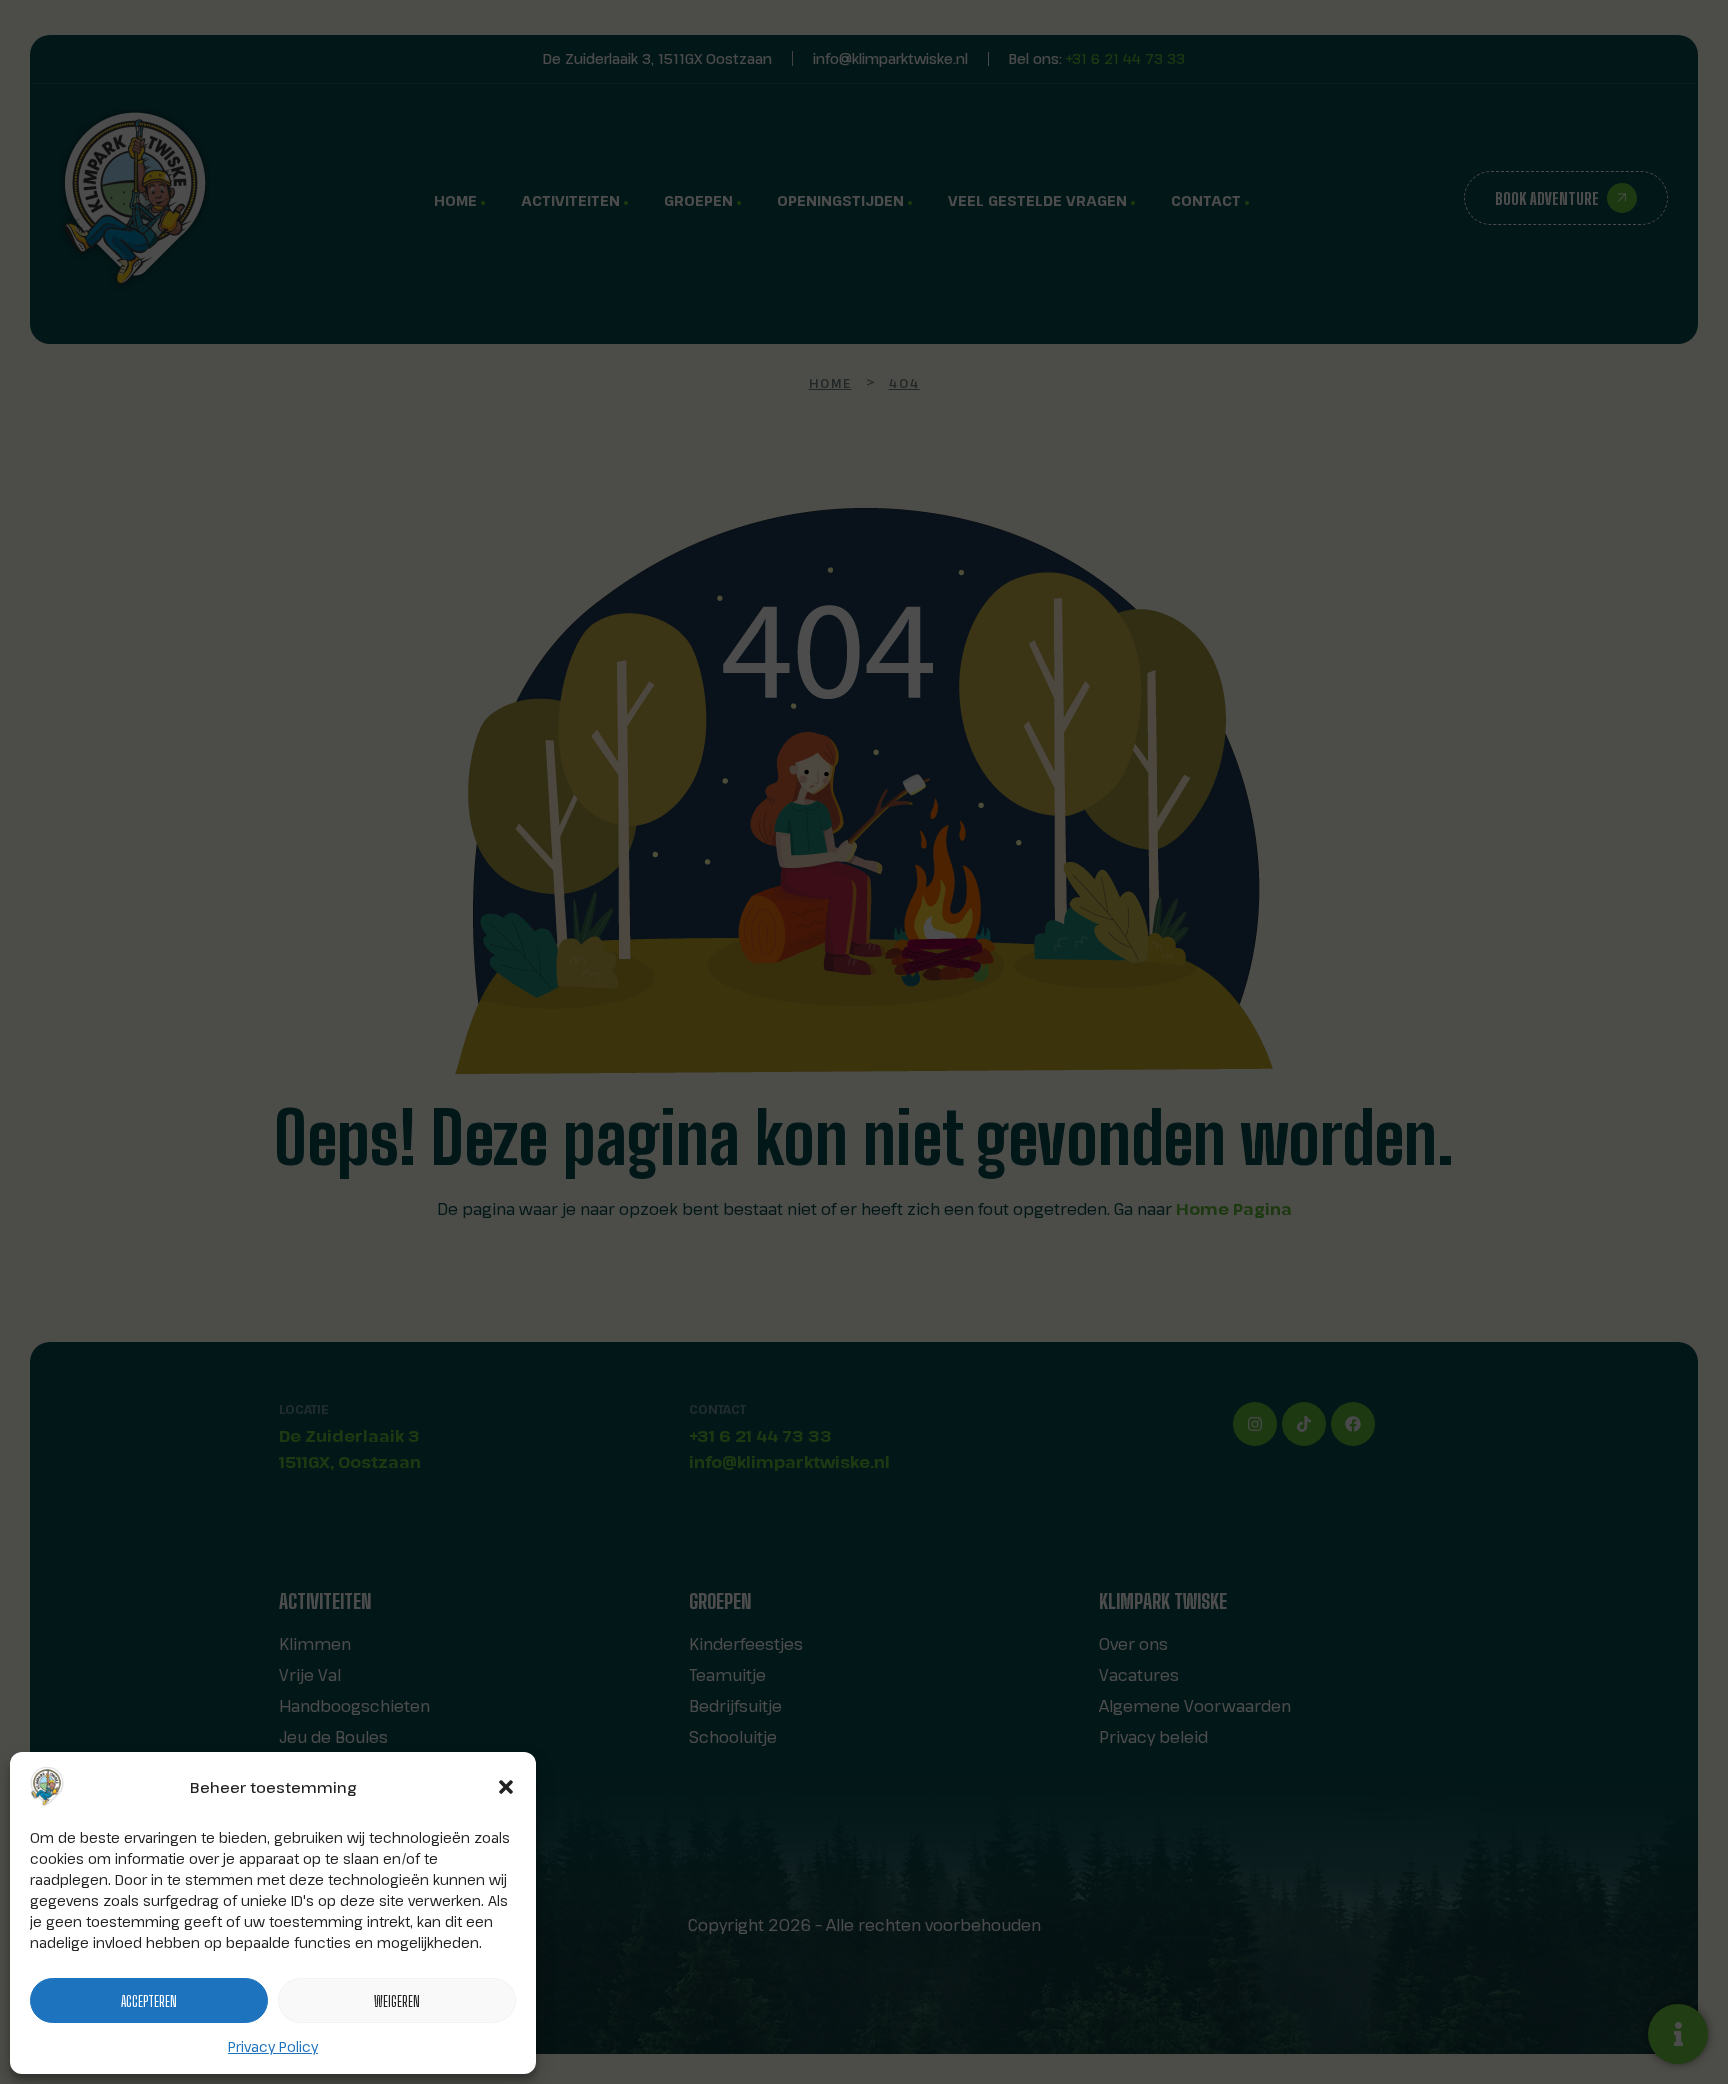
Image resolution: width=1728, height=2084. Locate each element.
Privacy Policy (273, 2046)
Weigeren (397, 2001)
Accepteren (149, 2001)
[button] (506, 1787)
